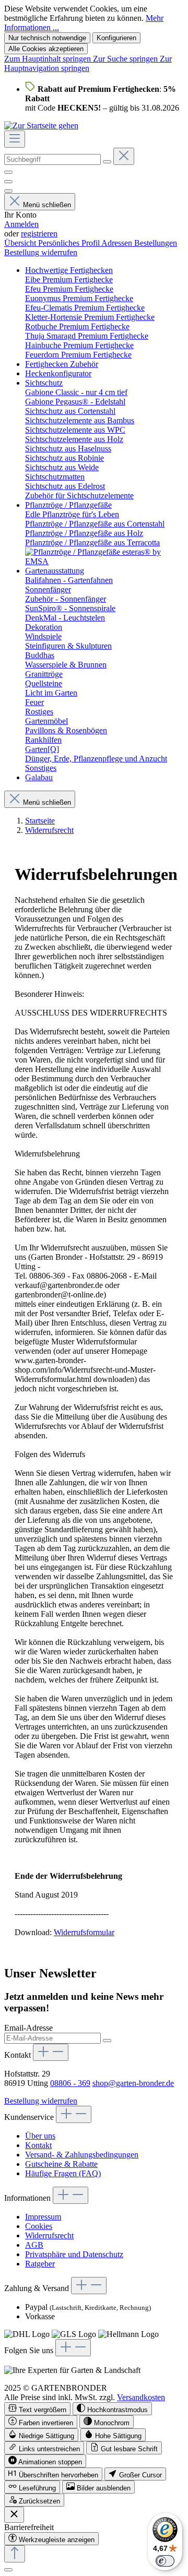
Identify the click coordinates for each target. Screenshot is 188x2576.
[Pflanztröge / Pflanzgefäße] (104, 561)
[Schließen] (8, 2570)
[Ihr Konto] (8, 191)
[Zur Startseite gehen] (41, 126)
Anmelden (21, 224)
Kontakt (38, 2145)
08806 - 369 (70, 2083)
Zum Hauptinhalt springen (49, 59)
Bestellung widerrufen (41, 252)
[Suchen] (107, 162)
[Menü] (15, 139)
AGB (34, 2245)
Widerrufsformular (84, 1932)
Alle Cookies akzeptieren (46, 49)
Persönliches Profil (70, 243)
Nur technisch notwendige (47, 38)
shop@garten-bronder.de (133, 2083)
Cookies (39, 2226)
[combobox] (52, 159)
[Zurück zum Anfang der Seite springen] (15, 2554)
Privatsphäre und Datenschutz (74, 2254)
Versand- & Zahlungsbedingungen (82, 2155)
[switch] (37, 2409)
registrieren (39, 234)
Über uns (40, 2136)
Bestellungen (156, 243)
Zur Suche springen (126, 59)
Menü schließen (47, 205)
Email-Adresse (28, 2028)
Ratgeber (40, 2264)
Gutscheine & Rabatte (61, 2164)
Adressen (118, 243)
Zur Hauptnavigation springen (88, 63)
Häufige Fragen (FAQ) (63, 2173)
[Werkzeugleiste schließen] (14, 2515)
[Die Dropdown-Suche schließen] (124, 156)
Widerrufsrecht (49, 2235)
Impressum (43, 2217)
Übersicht (21, 243)
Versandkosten (141, 2397)
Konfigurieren (116, 38)
